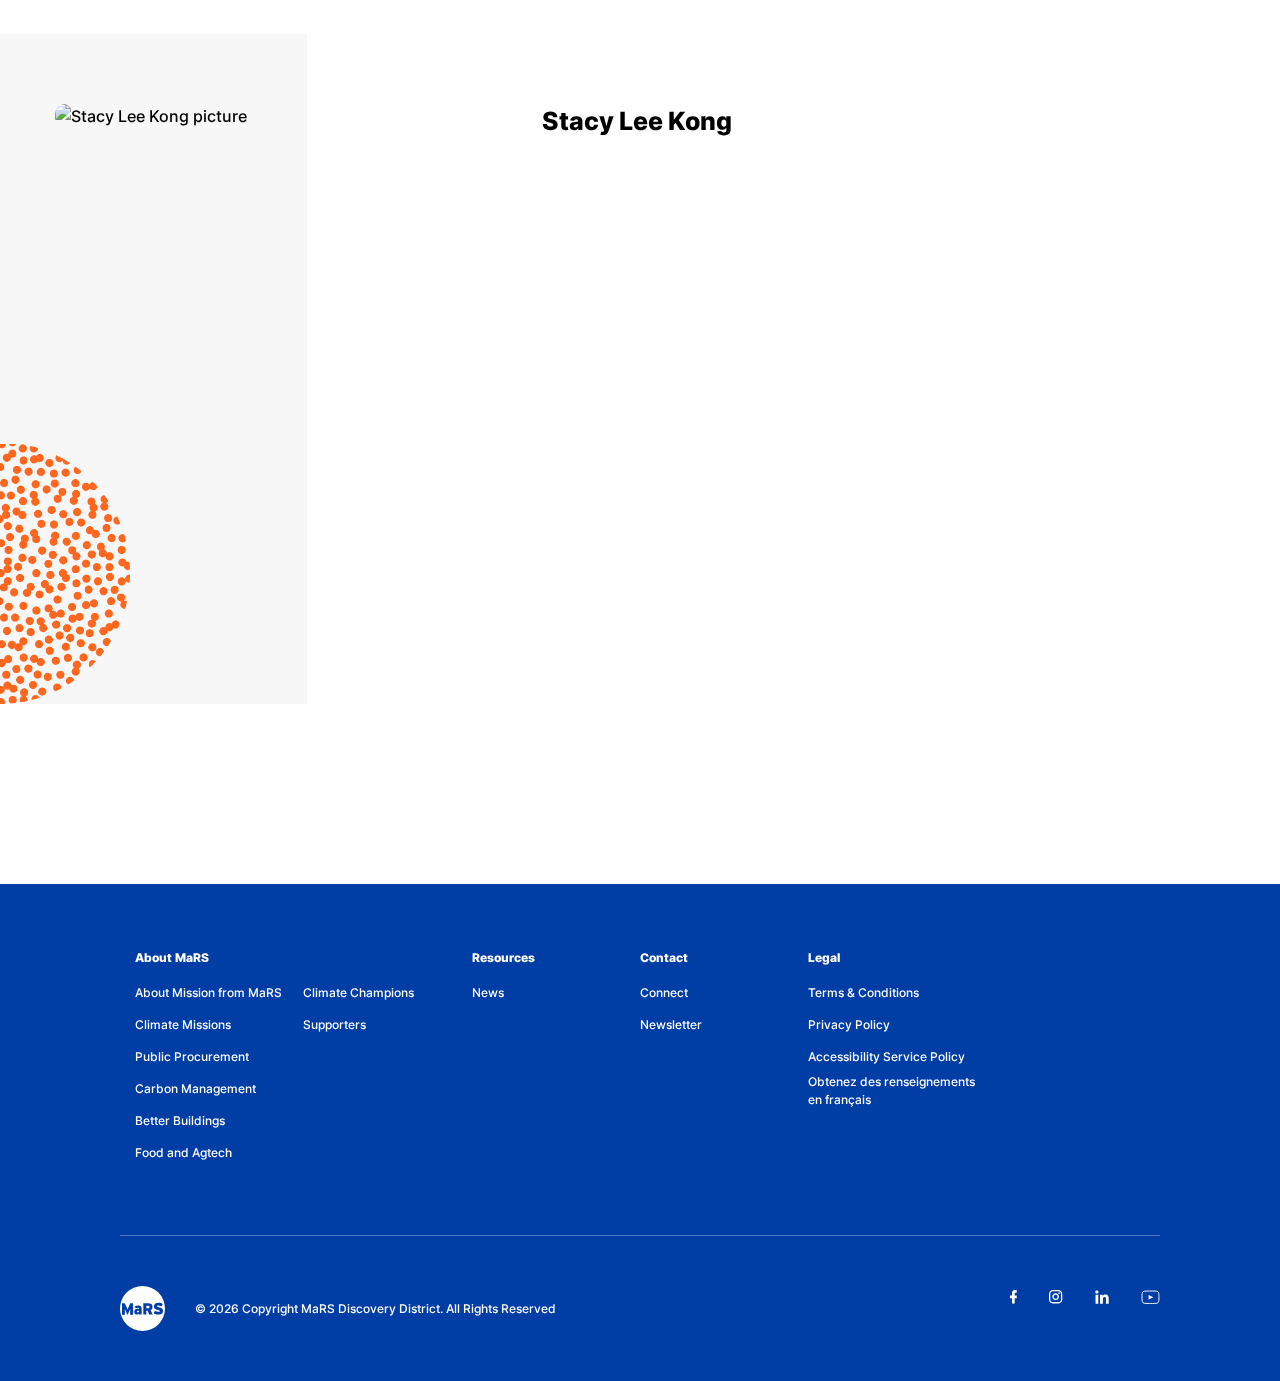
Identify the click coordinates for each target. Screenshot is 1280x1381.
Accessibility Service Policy (886, 1056)
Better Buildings (180, 1120)
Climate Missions (183, 1024)
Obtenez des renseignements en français (891, 1090)
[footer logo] (142, 1308)
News (488, 992)
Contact (664, 957)
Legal (824, 957)
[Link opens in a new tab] (1013, 1297)
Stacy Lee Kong (637, 121)
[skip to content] (2, 12)
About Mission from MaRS (208, 992)
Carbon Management (195, 1088)
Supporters (334, 1024)
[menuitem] (219, 993)
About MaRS (172, 957)
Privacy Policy (849, 1024)
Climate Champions (358, 992)
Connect (664, 992)
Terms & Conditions (863, 992)
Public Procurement (192, 1056)
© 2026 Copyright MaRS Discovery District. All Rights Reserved (375, 1308)
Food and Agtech (183, 1152)
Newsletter (671, 1024)
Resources (503, 957)
